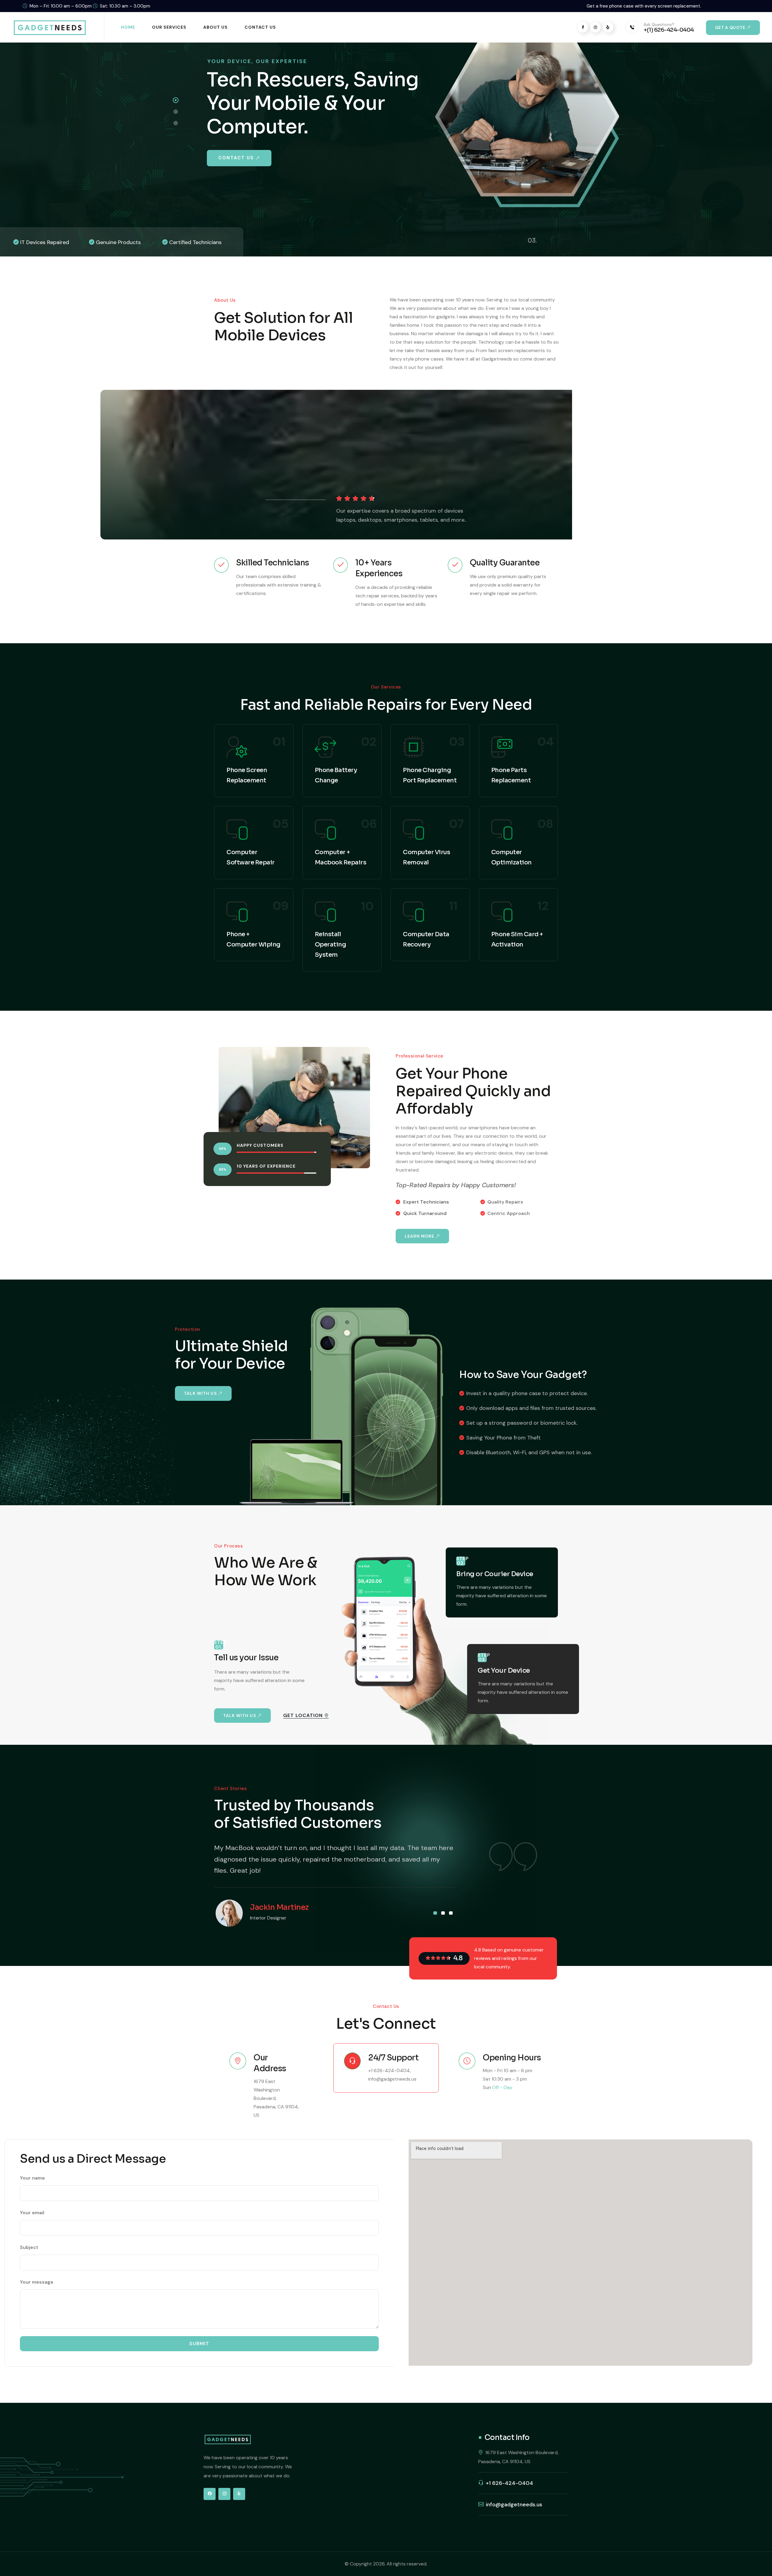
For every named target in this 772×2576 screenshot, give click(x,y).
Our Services (169, 27)
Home (128, 27)
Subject (29, 2247)
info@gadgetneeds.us (392, 2079)
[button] (435, 1913)
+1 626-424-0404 (389, 2070)
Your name (32, 2178)
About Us (215, 27)
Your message (37, 2282)
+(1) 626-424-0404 (669, 30)
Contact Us (260, 27)
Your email (32, 2213)
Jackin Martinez (279, 1907)
